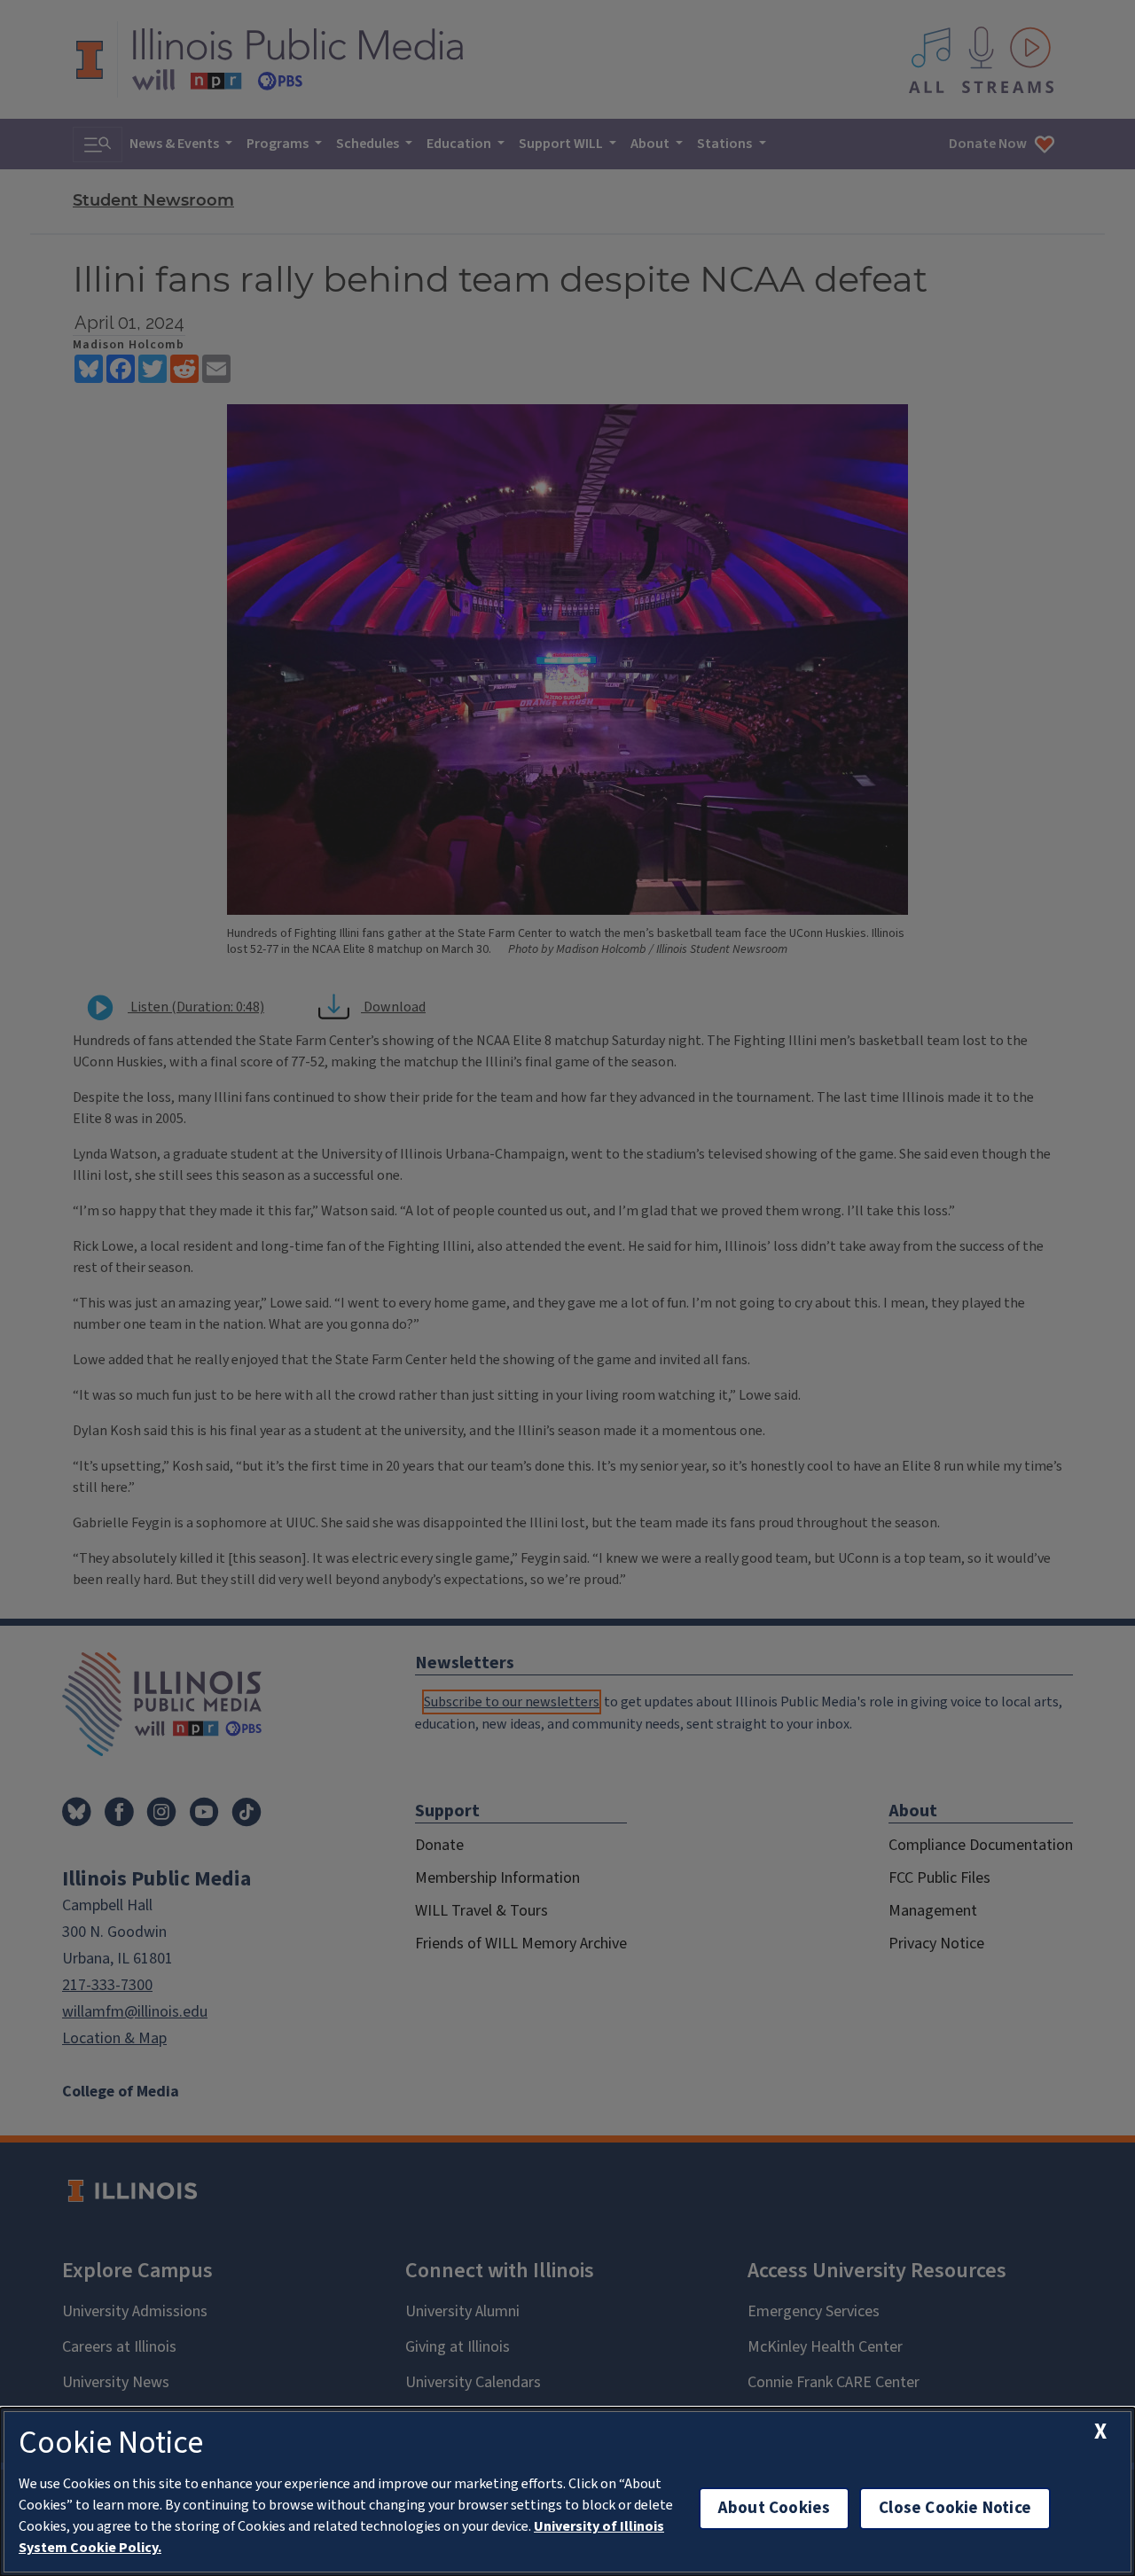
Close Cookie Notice (955, 2508)
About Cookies (774, 2508)
